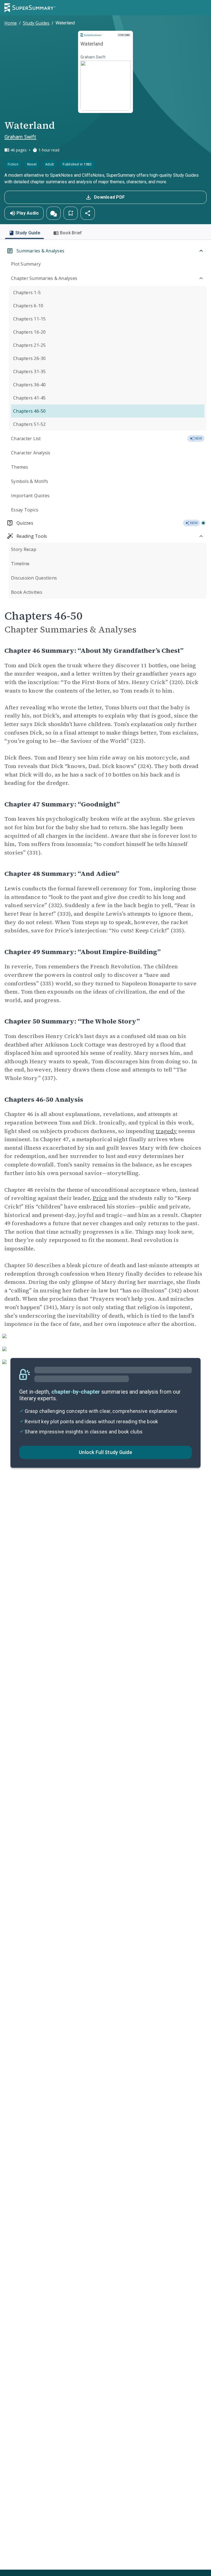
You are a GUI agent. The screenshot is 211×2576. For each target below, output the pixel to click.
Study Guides (36, 23)
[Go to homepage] (30, 8)
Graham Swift (20, 137)
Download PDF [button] (109, 197)
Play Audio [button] (28, 213)
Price (100, 1198)
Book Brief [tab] (71, 233)
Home (11, 23)
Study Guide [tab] (28, 233)
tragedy (166, 1131)
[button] (54, 213)
